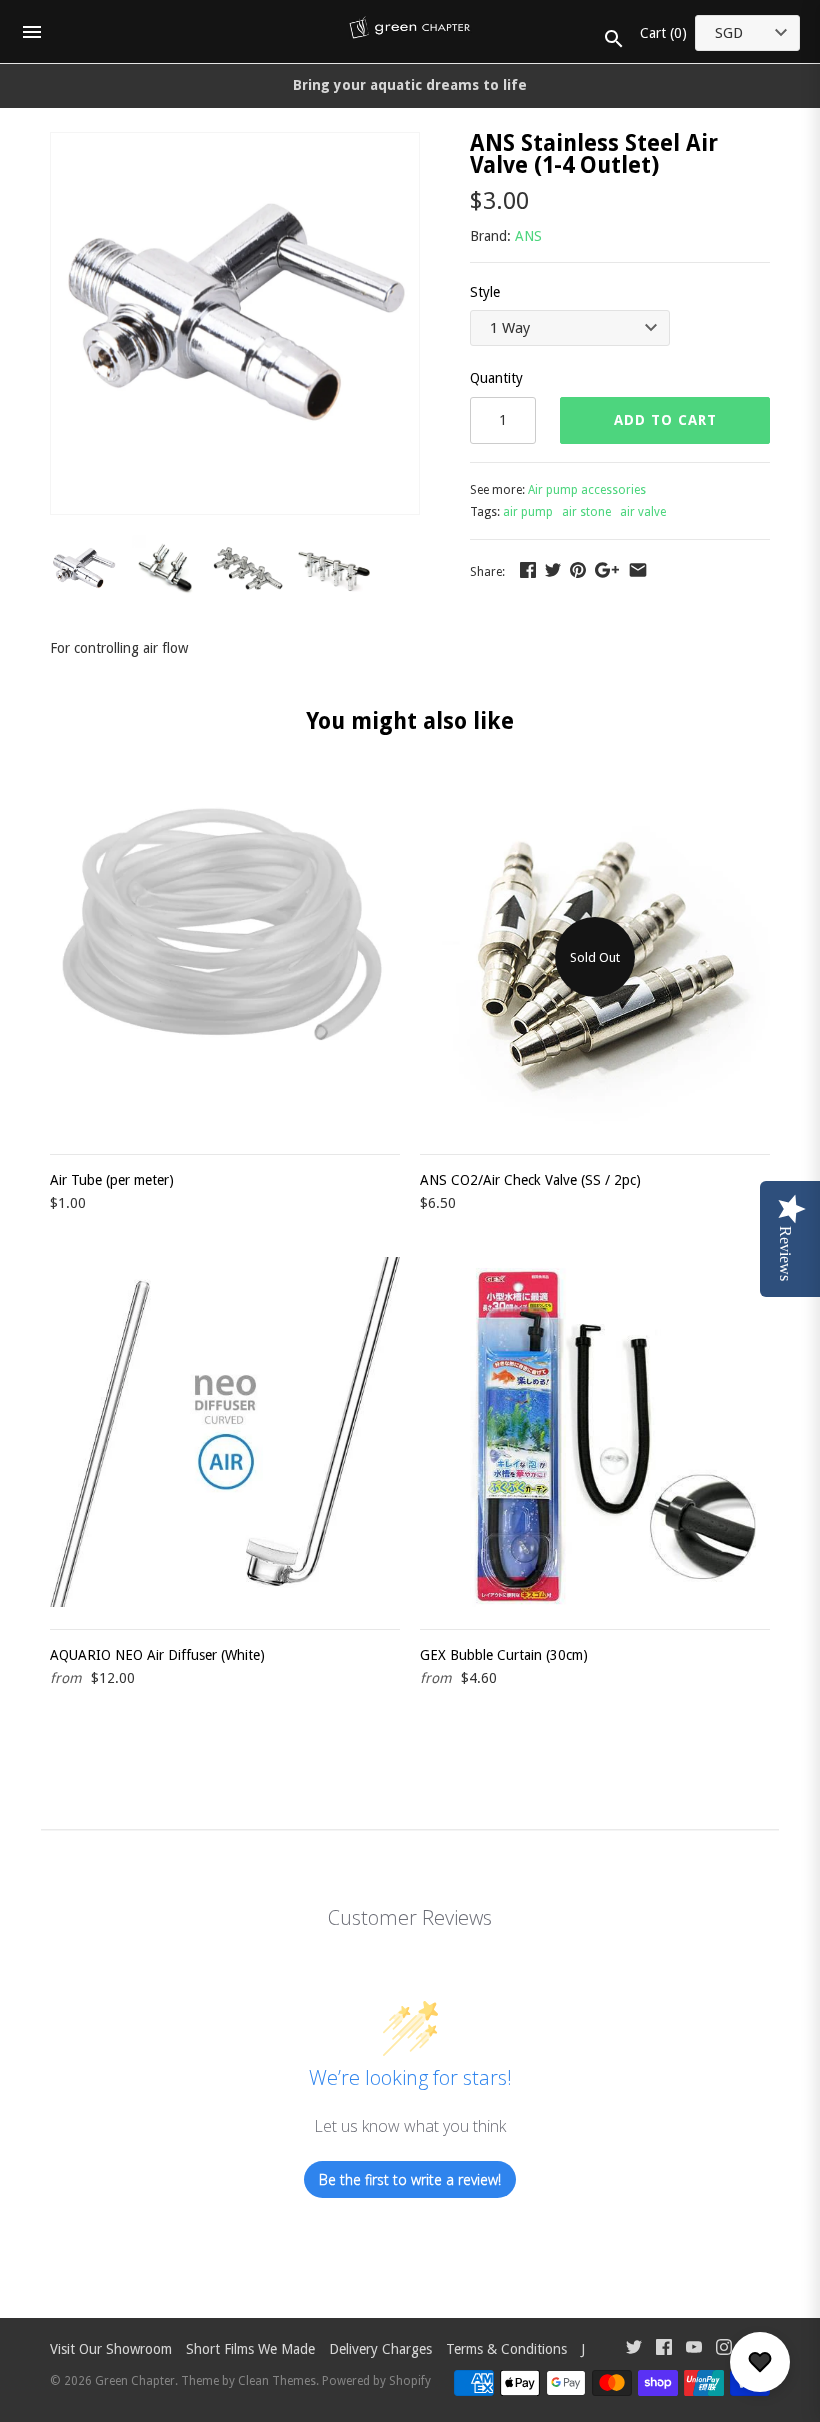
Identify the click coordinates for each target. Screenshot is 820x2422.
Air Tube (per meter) (112, 1180)
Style (485, 292)
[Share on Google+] (607, 570)
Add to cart (665, 420)
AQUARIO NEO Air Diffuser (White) (157, 1655)
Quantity (496, 378)
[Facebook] (664, 2349)
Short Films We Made (250, 2349)
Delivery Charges (380, 2349)
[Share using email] (638, 570)
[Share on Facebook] (528, 570)
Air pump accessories (587, 490)
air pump (528, 512)
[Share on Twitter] (553, 570)
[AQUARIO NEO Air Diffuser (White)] (225, 1432)
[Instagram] (724, 2349)
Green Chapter (135, 2381)
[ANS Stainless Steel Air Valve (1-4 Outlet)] (235, 144)
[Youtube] (694, 2349)
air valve (643, 512)
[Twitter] (634, 2349)
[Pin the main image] (578, 570)
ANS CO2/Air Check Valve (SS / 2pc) (530, 1180)
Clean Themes (277, 2381)
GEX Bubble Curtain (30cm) (504, 1655)
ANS (528, 236)
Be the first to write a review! (410, 2179)
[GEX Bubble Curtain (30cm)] (595, 1432)
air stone (586, 512)
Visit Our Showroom (111, 2349)
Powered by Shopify (376, 2381)
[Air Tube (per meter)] (225, 957)
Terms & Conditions (506, 2349)
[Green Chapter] (410, 32)
